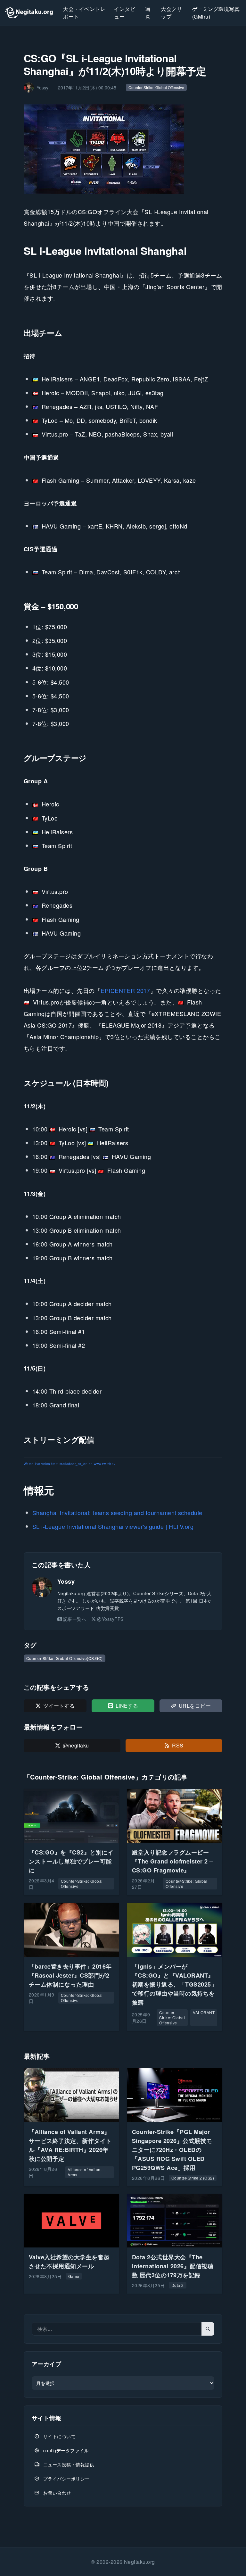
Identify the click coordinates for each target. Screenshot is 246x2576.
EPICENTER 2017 (125, 990)
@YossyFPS (110, 1619)
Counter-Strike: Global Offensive (156, 87)
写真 (148, 13)
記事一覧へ (75, 1619)
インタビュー (125, 13)
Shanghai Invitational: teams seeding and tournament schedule (117, 1513)
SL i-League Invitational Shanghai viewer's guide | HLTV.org (113, 1526)
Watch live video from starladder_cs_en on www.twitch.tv (70, 1464)
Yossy (66, 1581)
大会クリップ (171, 13)
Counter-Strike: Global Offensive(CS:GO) (65, 1658)
